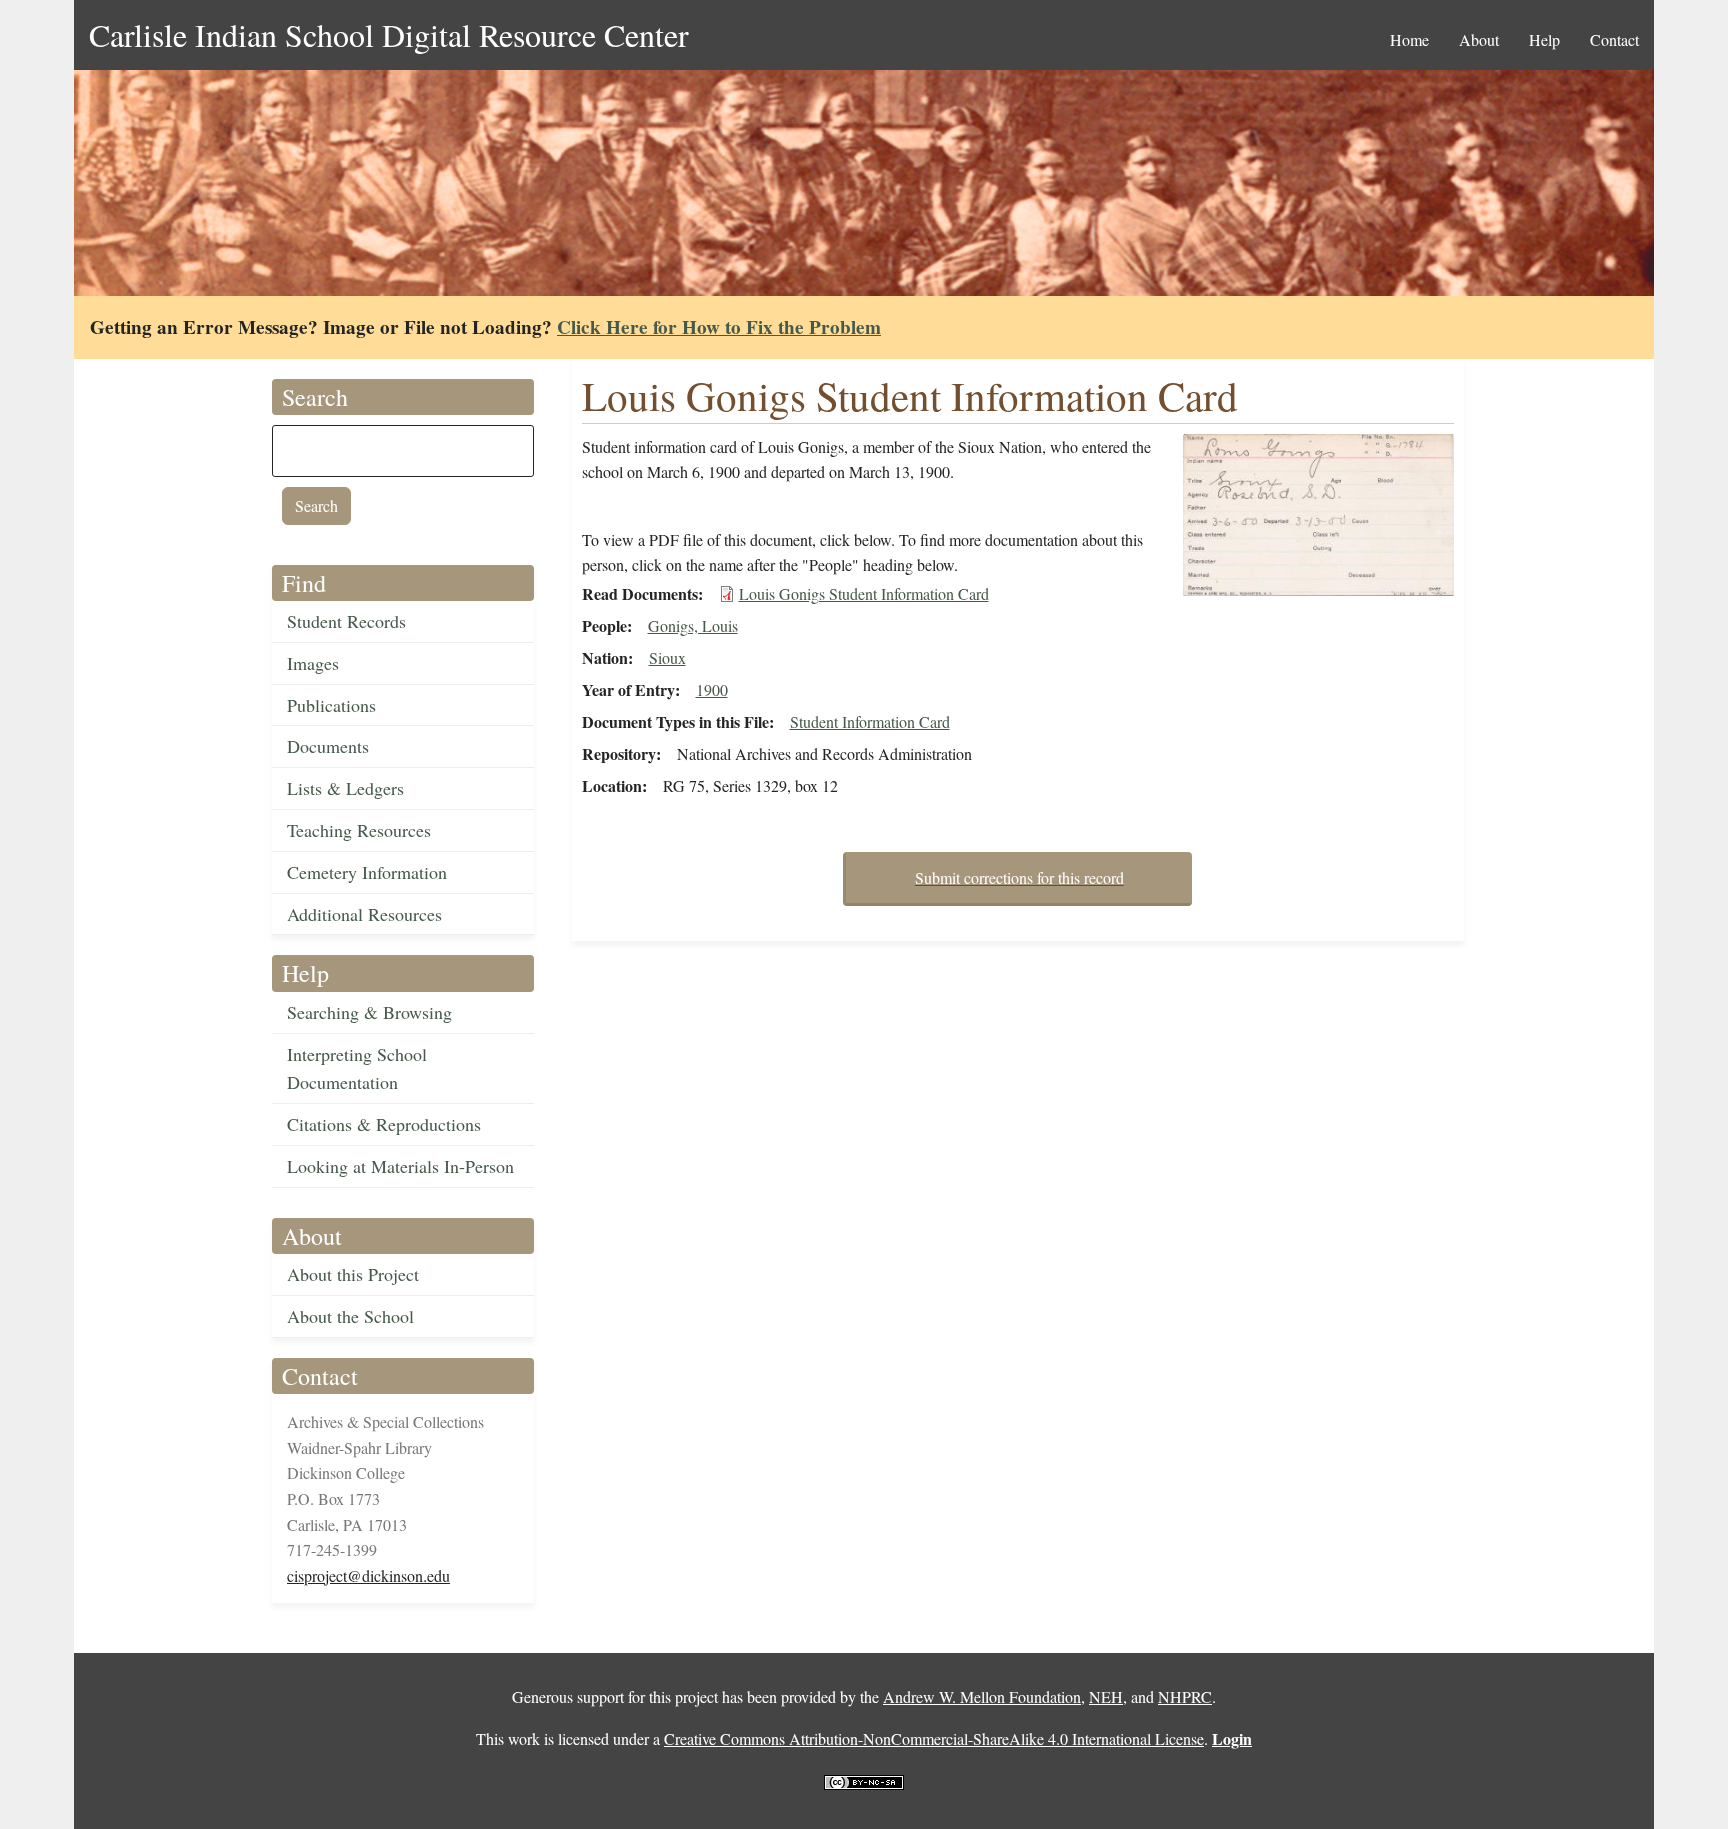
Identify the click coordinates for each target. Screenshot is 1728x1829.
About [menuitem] (1479, 39)
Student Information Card (870, 721)
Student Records (346, 621)
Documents (328, 746)
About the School (350, 1316)
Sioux (667, 657)
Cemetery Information (367, 872)
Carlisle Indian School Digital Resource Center (389, 34)
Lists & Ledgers (345, 788)
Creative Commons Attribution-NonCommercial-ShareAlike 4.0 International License (934, 1738)
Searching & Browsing (369, 1012)
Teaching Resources (359, 830)
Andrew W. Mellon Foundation (982, 1696)
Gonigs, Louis (693, 625)
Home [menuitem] (1409, 39)
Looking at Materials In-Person (400, 1166)
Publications (331, 705)
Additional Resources (364, 914)
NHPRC (1185, 1696)
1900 (712, 689)
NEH (1106, 1696)
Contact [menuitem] (1614, 39)
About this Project (353, 1274)
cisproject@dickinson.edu (368, 1575)
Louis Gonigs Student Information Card (864, 593)
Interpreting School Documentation (357, 1068)
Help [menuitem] (1544, 39)
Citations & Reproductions (384, 1124)
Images (313, 663)
